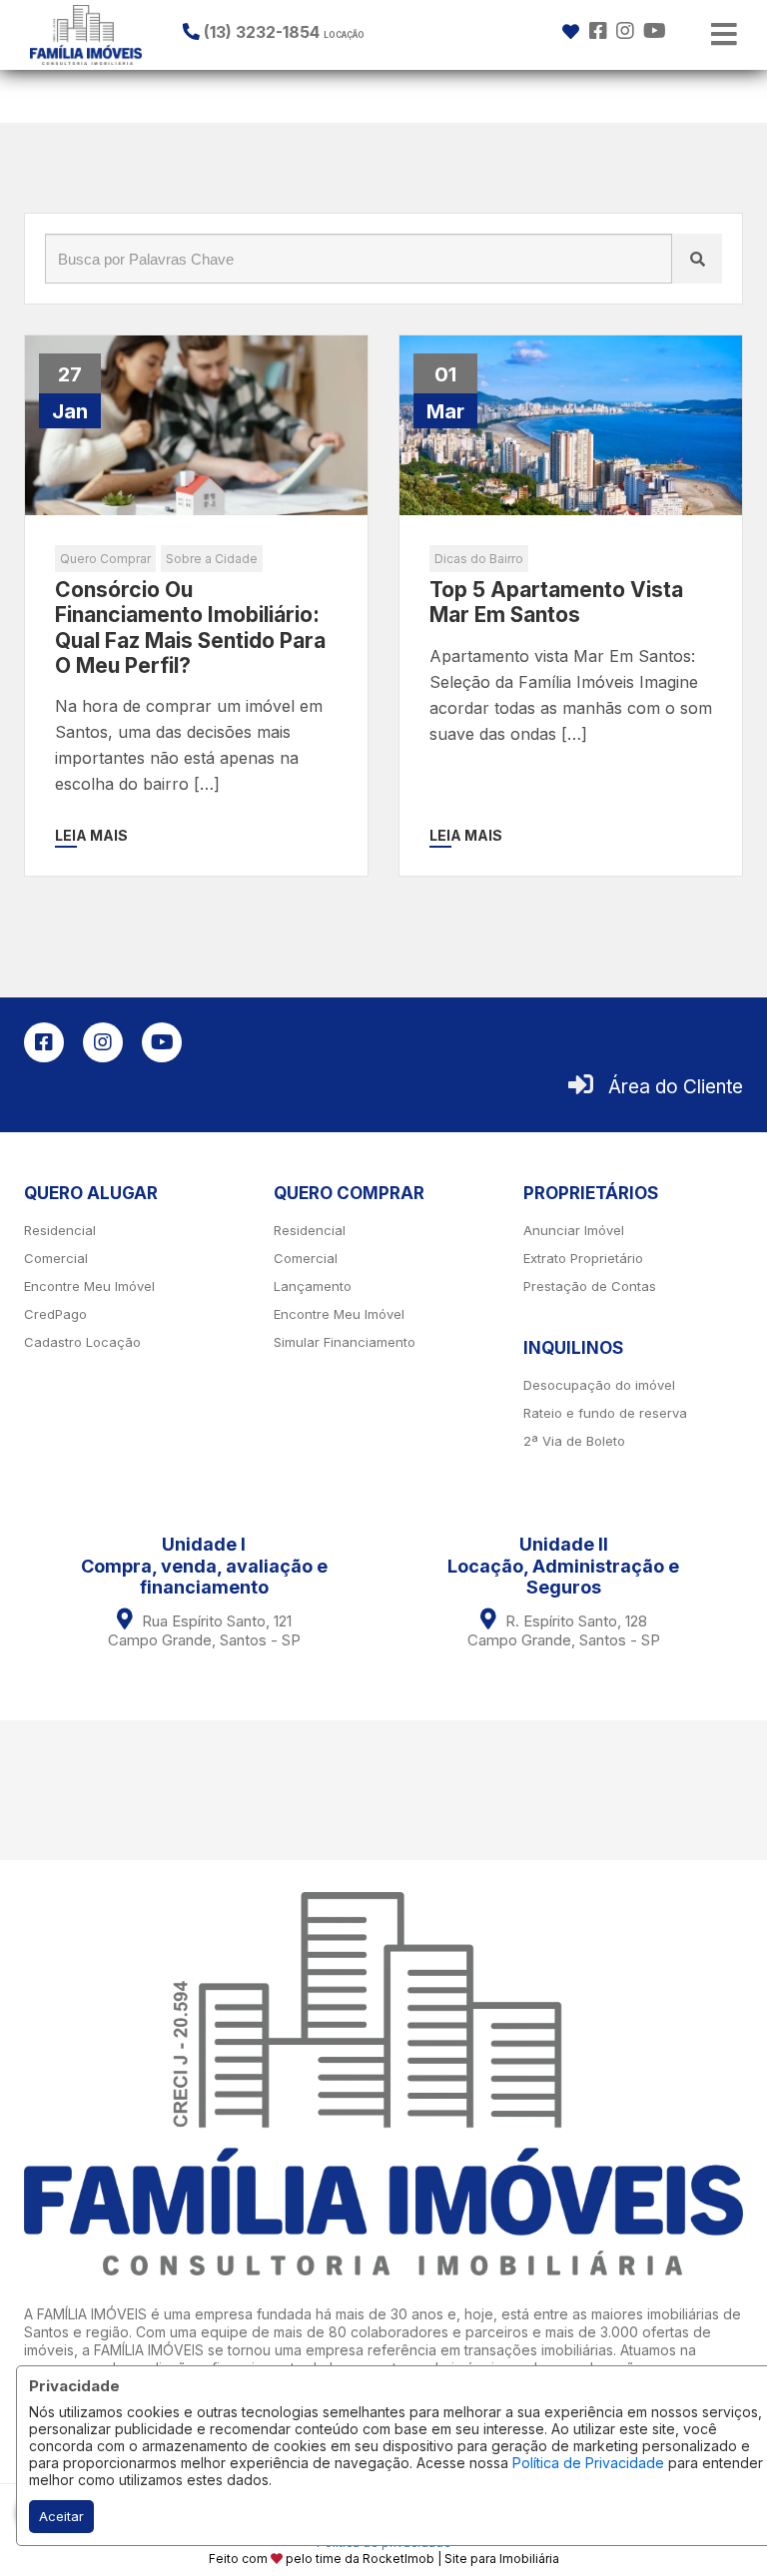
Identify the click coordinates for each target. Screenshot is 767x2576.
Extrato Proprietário (583, 1258)
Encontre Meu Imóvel (89, 1286)
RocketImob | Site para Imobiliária (461, 2559)
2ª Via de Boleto (574, 1441)
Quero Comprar (105, 559)
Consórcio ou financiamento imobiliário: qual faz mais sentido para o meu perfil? (190, 628)
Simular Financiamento (345, 1342)
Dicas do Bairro (479, 559)
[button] (305, 32)
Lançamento (313, 1286)
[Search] (697, 259)
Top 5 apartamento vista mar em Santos (556, 602)
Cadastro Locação (82, 1342)
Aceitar (61, 2516)
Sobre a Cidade (212, 559)
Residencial (60, 1230)
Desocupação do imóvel (599, 1385)
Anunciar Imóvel (574, 1230)
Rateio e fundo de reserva (605, 1413)
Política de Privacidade (588, 2463)
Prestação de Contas (590, 1286)
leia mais (91, 835)
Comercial (56, 1258)
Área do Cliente (676, 1087)
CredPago (55, 1314)
